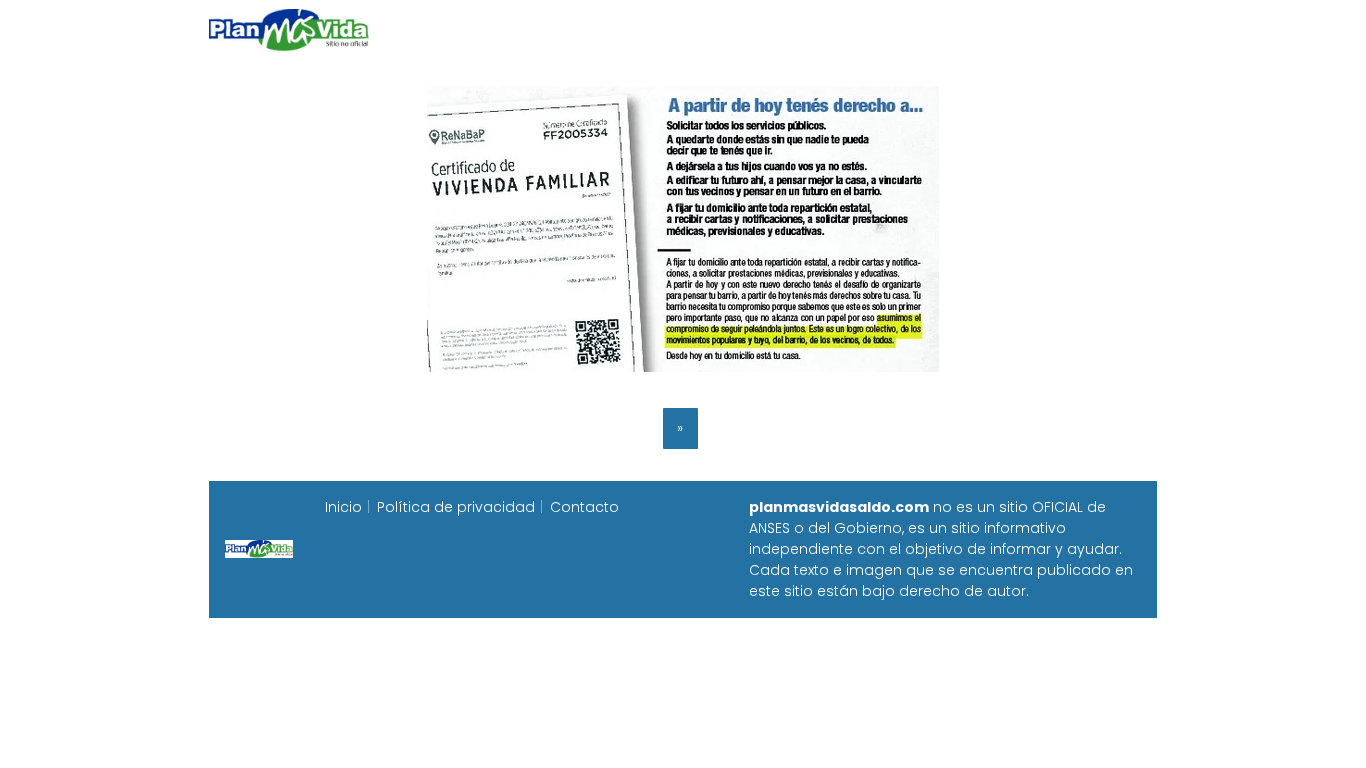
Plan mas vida (565, 29)
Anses (673, 29)
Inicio (461, 29)
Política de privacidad (456, 507)
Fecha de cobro (804, 29)
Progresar (934, 29)
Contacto (584, 507)
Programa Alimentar (1079, 29)
